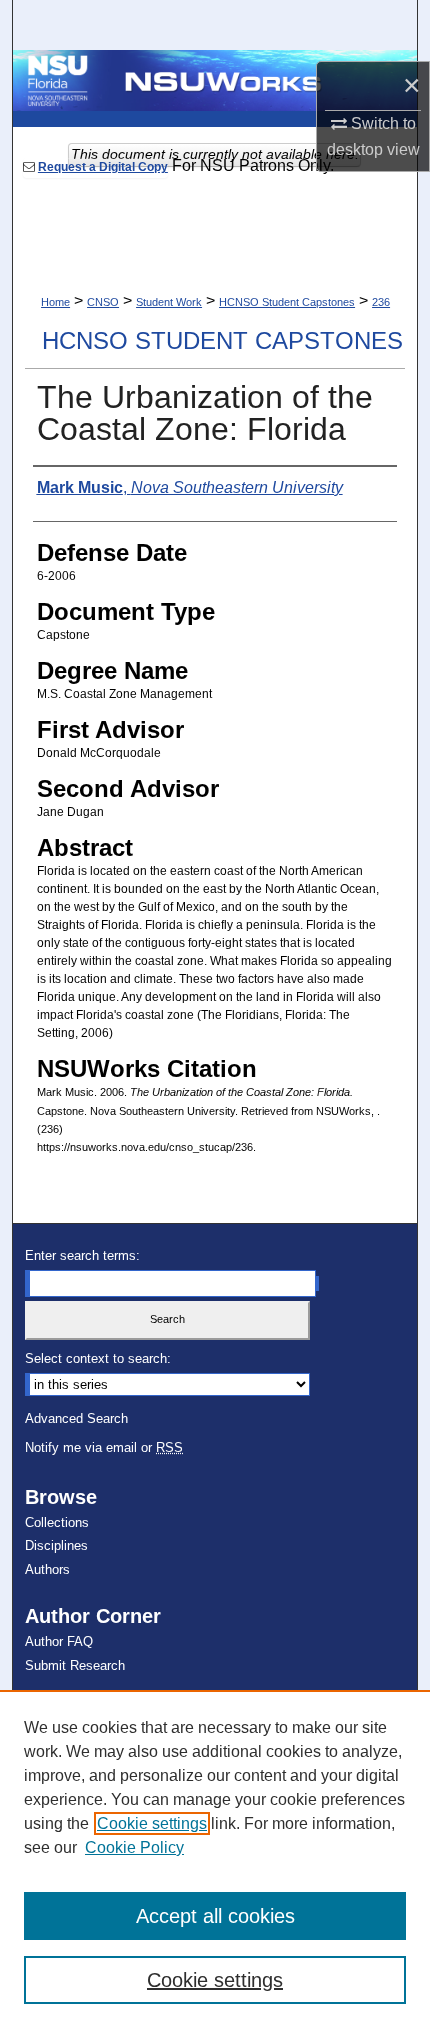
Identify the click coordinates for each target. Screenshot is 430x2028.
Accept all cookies (215, 1916)
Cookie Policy (134, 1847)
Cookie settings (152, 1823)
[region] (215, 1859)
